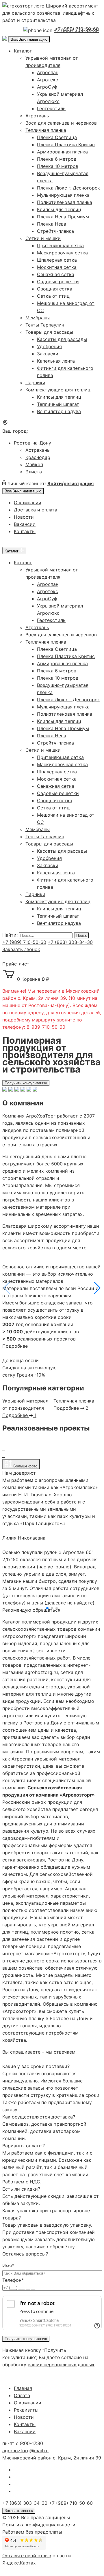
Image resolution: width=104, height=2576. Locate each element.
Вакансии (25, 524)
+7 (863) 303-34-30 (70, 942)
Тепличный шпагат (58, 404)
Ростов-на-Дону (32, 443)
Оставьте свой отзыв (27, 2556)
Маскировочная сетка (62, 253)
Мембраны (38, 318)
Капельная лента (56, 361)
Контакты (25, 531)
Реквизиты (26, 2410)
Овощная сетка (55, 289)
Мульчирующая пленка (63, 195)
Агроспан (48, 72)
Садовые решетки (58, 282)
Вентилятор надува (59, 411)
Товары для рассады (49, 332)
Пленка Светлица (57, 137)
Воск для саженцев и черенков (61, 123)
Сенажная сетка (56, 274)
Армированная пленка (62, 152)
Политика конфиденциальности (39, 2525)
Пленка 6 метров (57, 159)
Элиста (34, 472)
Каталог (23, 51)
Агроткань (37, 116)
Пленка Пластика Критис (66, 145)
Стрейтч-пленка (55, 231)
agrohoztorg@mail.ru (25, 2451)
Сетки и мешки (43, 238)
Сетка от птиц (53, 296)
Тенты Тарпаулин (45, 325)
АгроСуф (47, 87)
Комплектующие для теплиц (58, 390)
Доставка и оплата (36, 510)
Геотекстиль (51, 108)
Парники (35, 383)
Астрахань (38, 450)
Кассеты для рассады (62, 339)
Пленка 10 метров (58, 166)
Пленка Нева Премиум (63, 217)
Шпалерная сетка (57, 260)
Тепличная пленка (46, 130)
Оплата (22, 2395)
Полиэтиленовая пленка (65, 202)
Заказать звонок (21, 949)
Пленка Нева (52, 224)
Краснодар (38, 457)
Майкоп (34, 464)
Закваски (48, 354)
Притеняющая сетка (60, 245)
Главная (23, 2388)
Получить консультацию (26, 1083)
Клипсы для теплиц (59, 209)
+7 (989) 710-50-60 (77, 29)
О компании (28, 503)
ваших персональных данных (61, 2365)
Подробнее (15, 1346)
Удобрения (49, 346)
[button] (97, 1288)
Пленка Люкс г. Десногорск (68, 188)
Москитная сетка (57, 267)
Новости (24, 517)
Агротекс (48, 80)
